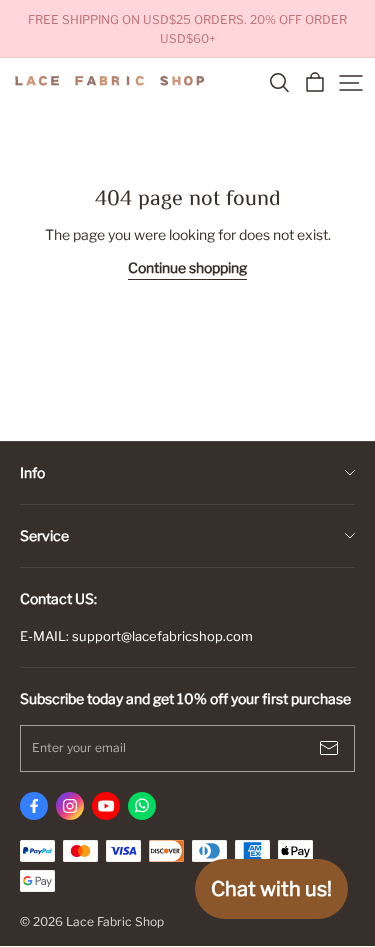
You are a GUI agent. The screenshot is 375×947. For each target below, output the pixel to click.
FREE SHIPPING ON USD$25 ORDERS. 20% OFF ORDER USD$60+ (189, 29)
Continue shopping (187, 267)
